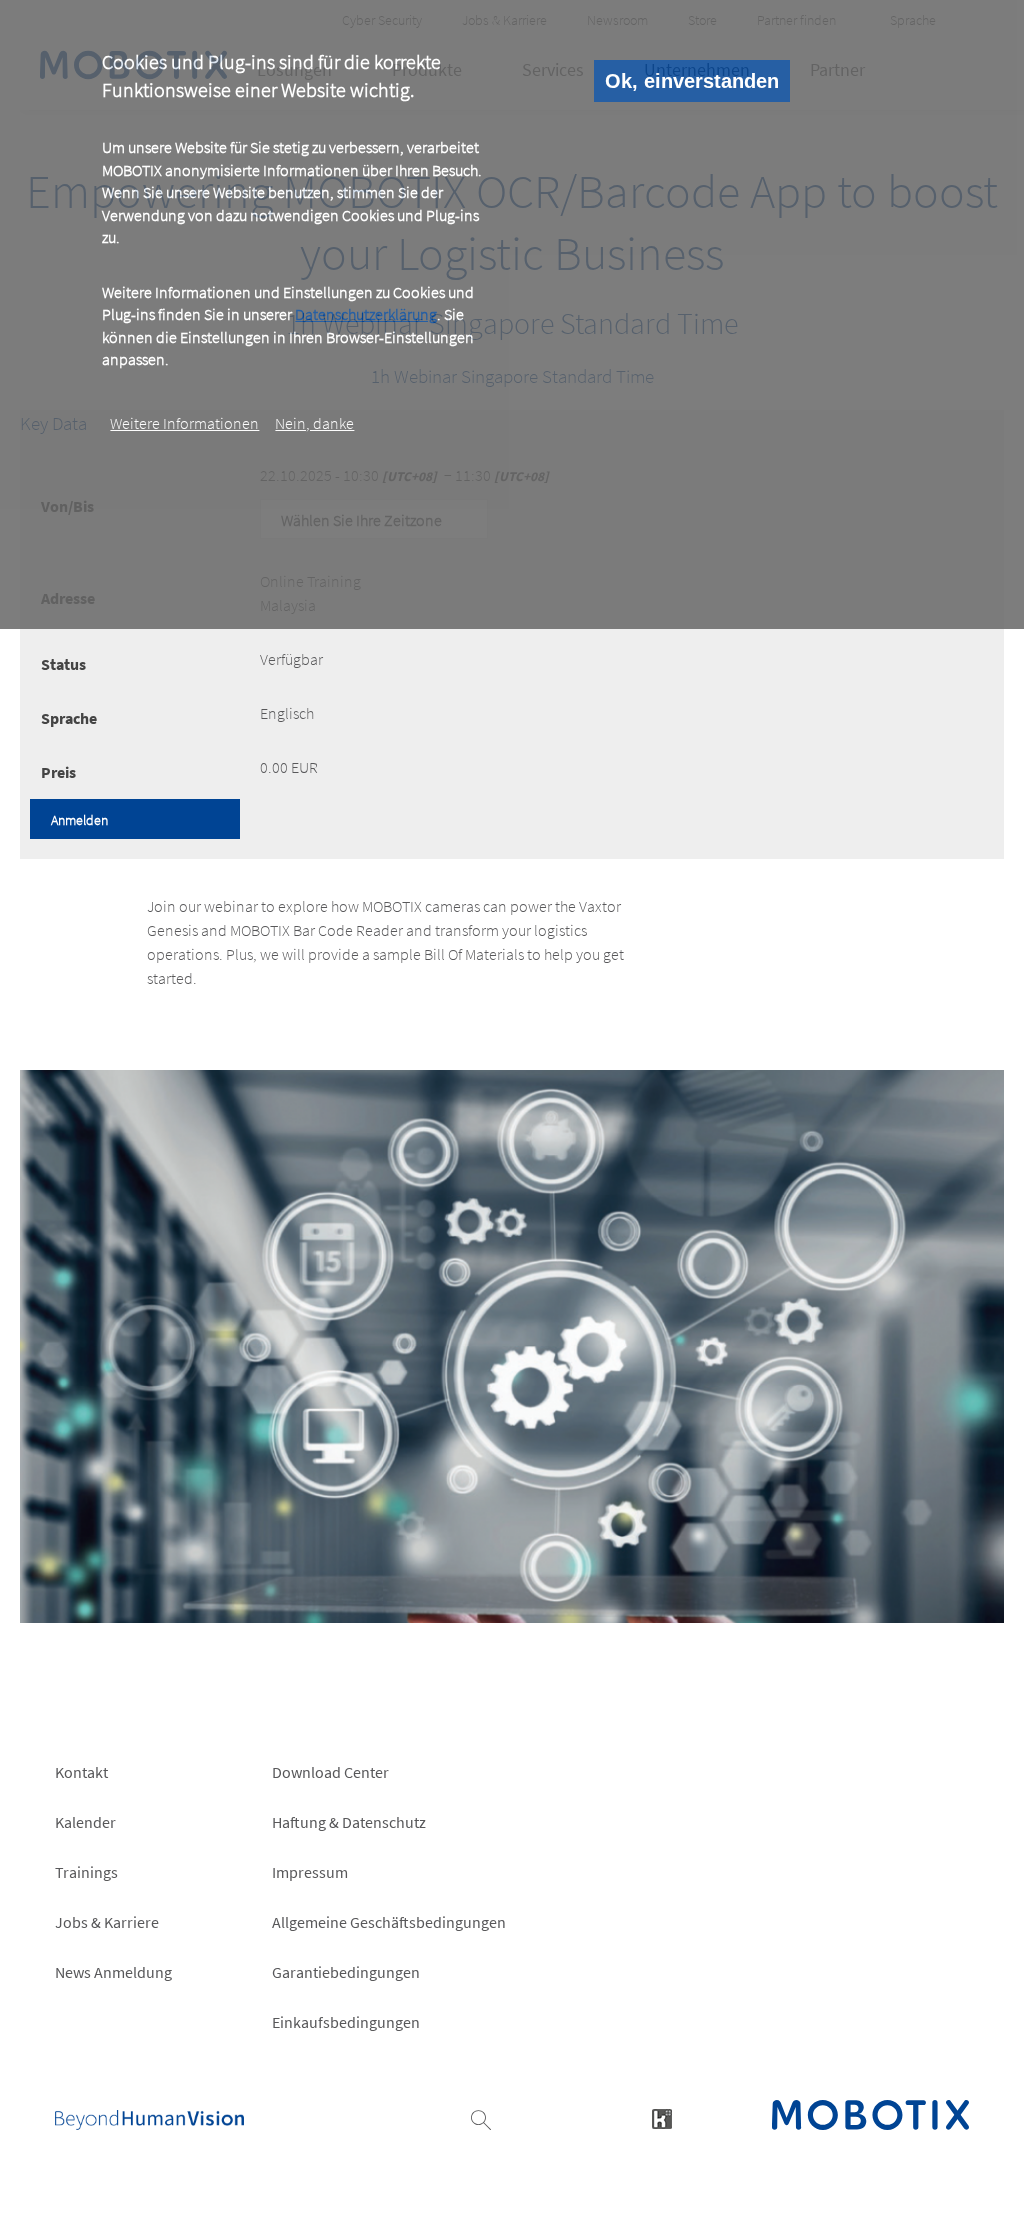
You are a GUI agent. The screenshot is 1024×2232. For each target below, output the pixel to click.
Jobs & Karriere (107, 1922)
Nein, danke (314, 423)
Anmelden (79, 820)
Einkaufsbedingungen (346, 2022)
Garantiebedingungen (346, 1972)
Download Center (330, 1772)
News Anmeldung (113, 1972)
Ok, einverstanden (692, 81)
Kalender (85, 1822)
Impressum (310, 1872)
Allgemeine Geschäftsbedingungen (389, 1922)
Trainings (86, 1872)
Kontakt (81, 1772)
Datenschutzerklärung (366, 314)
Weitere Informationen (184, 423)
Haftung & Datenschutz (349, 1822)
